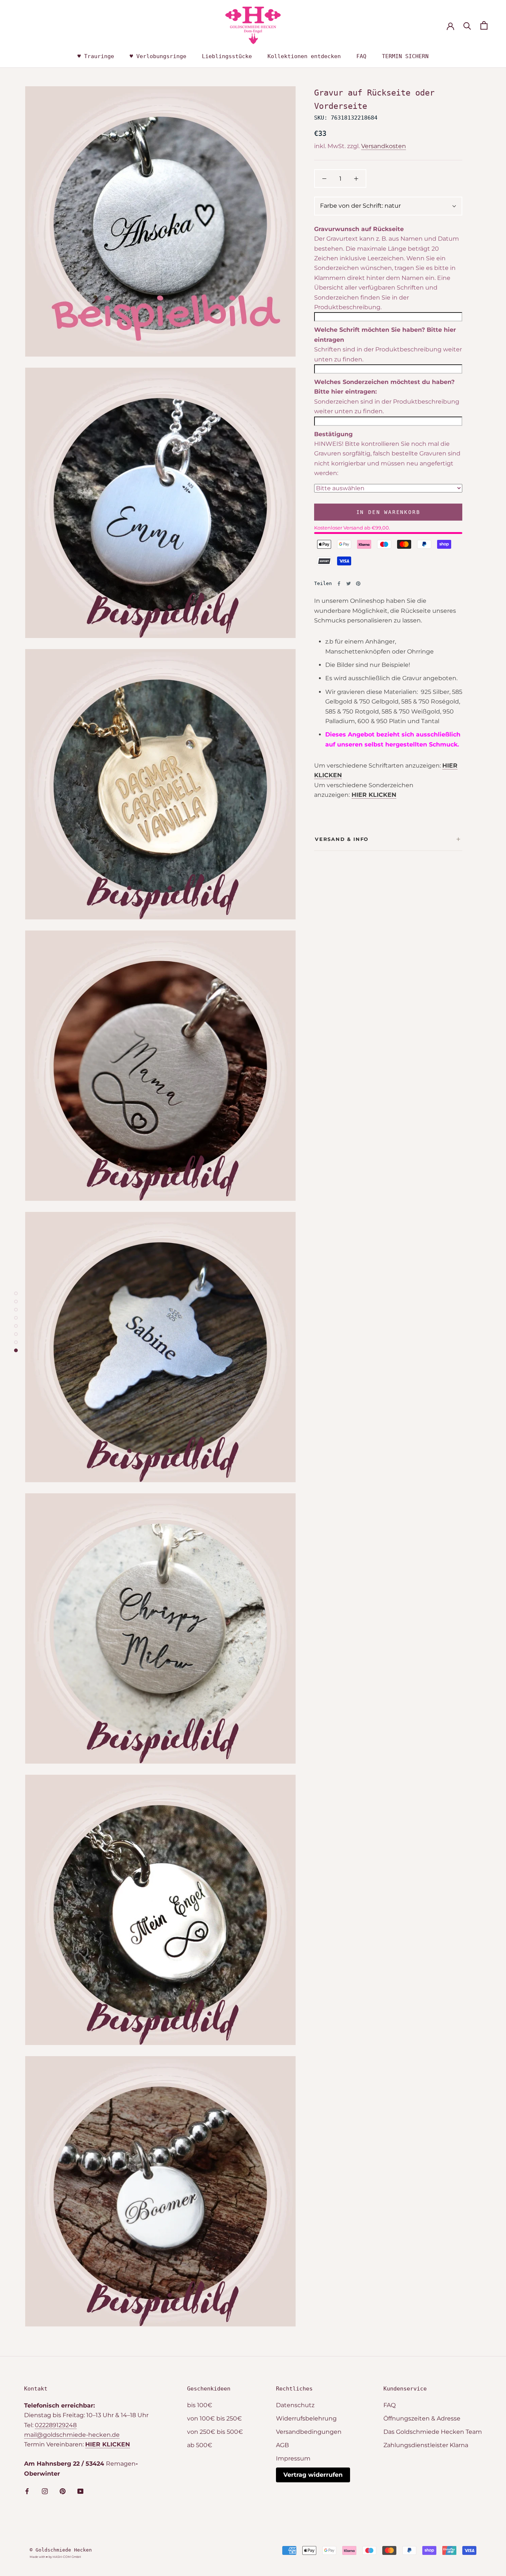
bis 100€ (200, 2405)
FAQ (361, 56)
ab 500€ (200, 2445)
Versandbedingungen (309, 2432)
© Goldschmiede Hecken (61, 2550)
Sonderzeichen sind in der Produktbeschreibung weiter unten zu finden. (387, 406)
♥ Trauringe (96, 56)
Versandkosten (384, 146)
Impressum (293, 2458)
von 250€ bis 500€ (215, 2432)
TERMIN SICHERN (405, 56)
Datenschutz (295, 2405)
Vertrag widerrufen (313, 2475)
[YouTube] (80, 2491)
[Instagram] (45, 2491)
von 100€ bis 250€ (214, 2418)
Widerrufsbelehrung (306, 2418)
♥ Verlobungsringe (158, 56)
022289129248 (56, 2425)
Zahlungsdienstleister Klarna (426, 2445)
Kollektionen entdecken (304, 56)
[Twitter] (349, 584)
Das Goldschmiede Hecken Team (433, 2432)
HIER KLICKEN (374, 795)
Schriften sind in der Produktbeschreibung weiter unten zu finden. (388, 354)
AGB (282, 2445)
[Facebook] (339, 584)
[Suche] (467, 25)
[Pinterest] (358, 584)
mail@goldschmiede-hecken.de (72, 2435)
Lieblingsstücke (227, 56)
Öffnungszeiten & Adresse (422, 2418)
